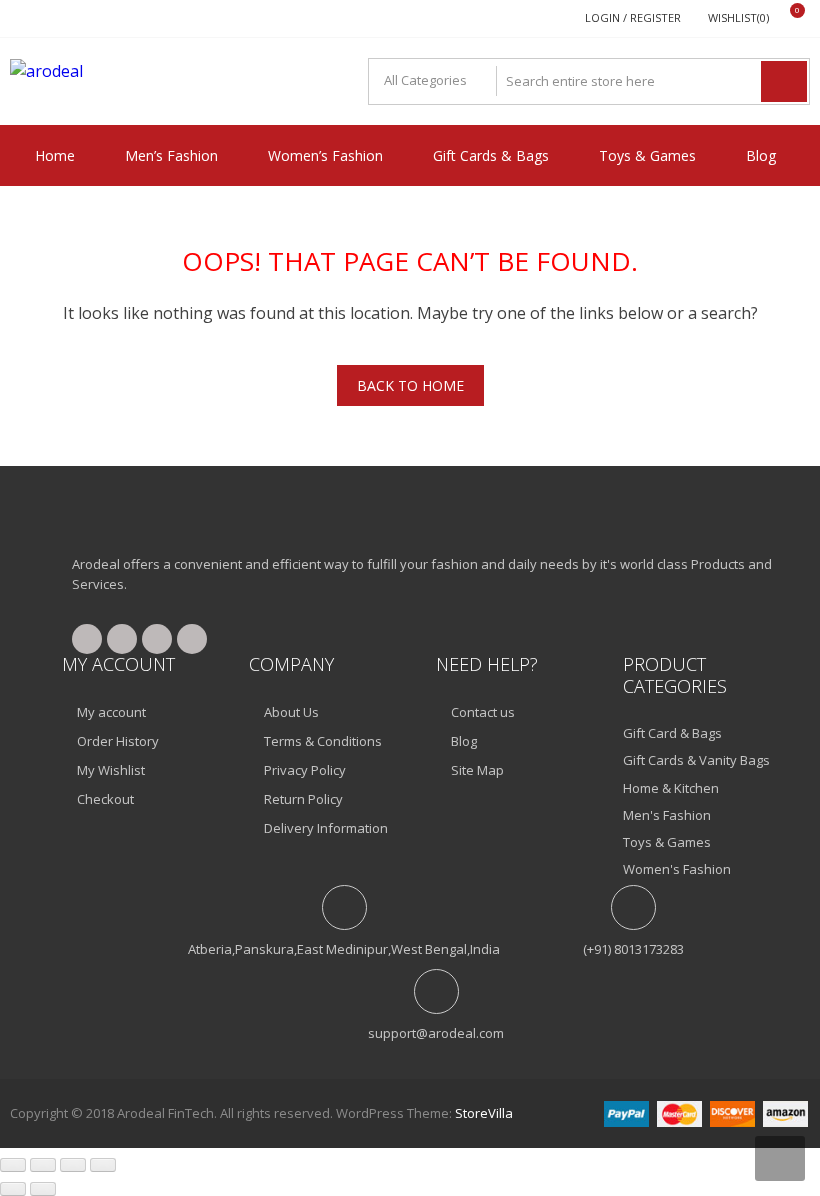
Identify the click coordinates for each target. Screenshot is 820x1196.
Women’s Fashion (325, 155)
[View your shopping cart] (784, 18)
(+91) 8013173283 (633, 949)
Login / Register (633, 17)
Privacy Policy (305, 770)
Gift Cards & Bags (491, 155)
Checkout (105, 799)
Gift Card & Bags (672, 733)
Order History (118, 741)
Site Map (477, 770)
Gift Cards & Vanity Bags (696, 760)
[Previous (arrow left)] (13, 1189)
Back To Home (410, 385)
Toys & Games (647, 155)
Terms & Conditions (323, 741)
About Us (291, 712)
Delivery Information (326, 828)
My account (111, 712)
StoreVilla (484, 1113)
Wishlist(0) (738, 17)
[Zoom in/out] (13, 1165)
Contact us (483, 712)
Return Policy (303, 799)
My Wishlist (111, 770)
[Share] (73, 1165)
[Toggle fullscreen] (43, 1165)
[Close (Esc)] (103, 1165)
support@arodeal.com (436, 1033)
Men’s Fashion (171, 155)
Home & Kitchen (671, 788)
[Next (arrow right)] (43, 1189)
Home (55, 155)
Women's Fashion (677, 869)
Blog (761, 155)
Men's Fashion (667, 815)
